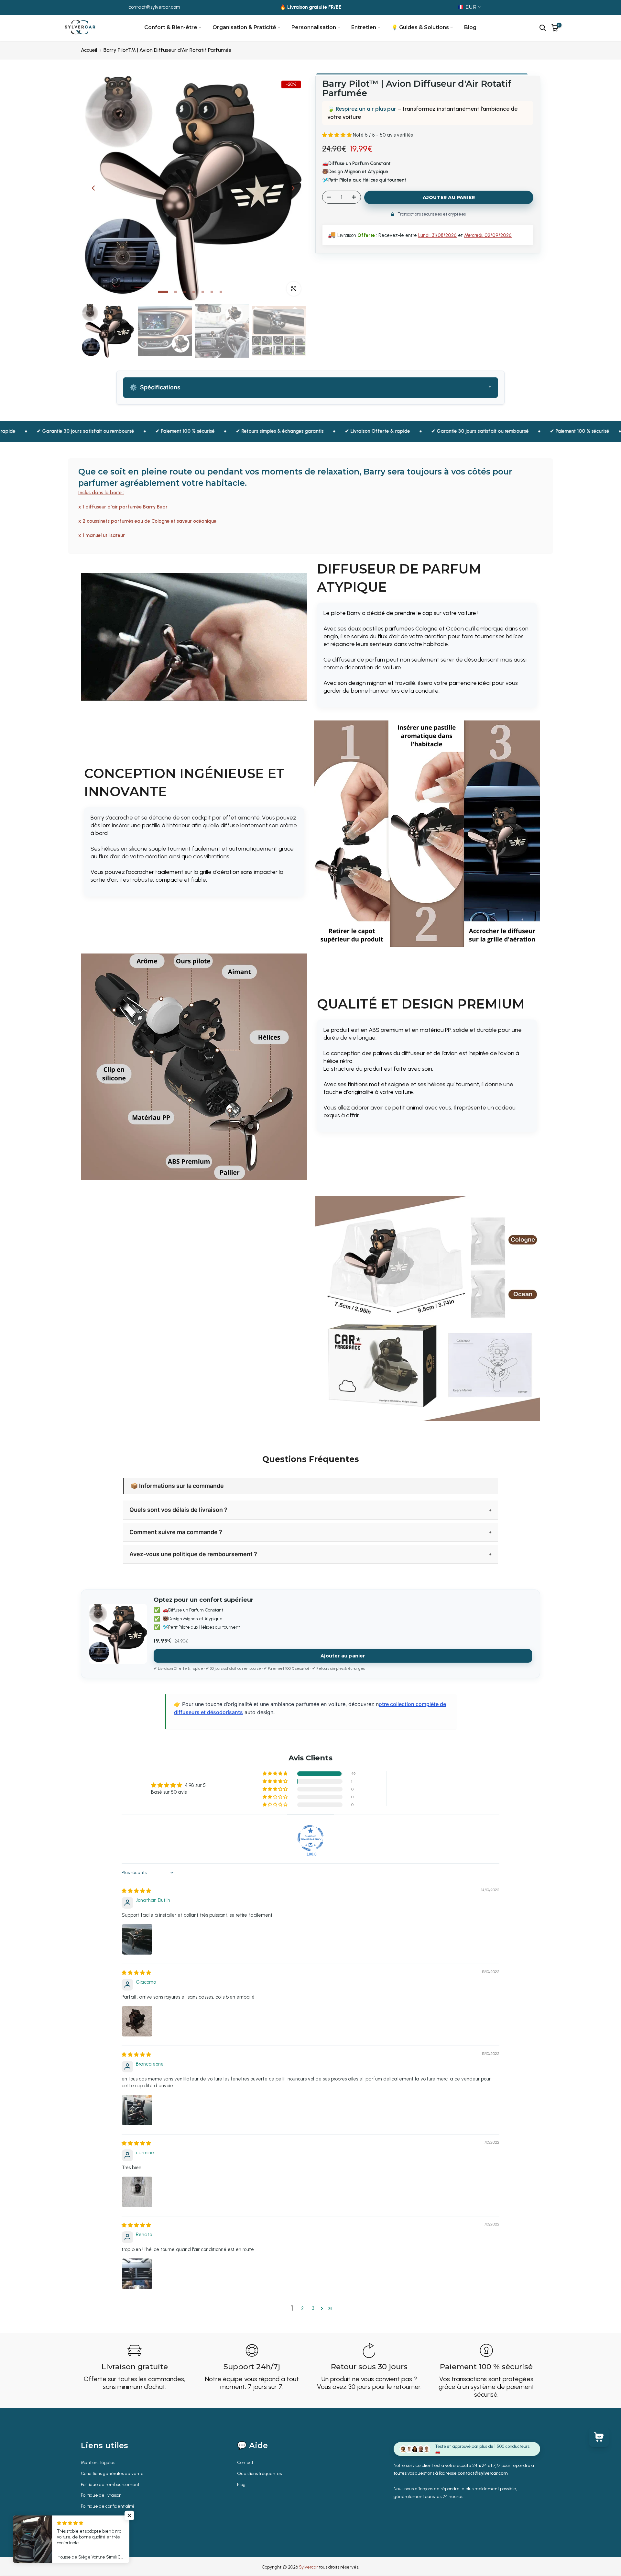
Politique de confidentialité (108, 2506)
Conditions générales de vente (112, 2474)
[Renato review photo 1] (137, 2274)
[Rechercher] (543, 28)
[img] (136, 1891)
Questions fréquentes (259, 2474)
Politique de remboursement (110, 2485)
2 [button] (302, 2308)
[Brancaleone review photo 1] (137, 2110)
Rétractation (93, 2517)
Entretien (364, 27)
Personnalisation (314, 27)
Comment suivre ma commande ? (176, 1532)
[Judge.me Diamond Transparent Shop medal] (310, 1838)
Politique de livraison (101, 2495)
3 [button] (313, 2308)
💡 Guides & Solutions (420, 27)
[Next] (293, 188)
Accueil (89, 50)
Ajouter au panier (343, 1656)
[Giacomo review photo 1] (137, 2021)
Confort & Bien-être (171, 27)
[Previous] (94, 188)
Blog (470, 27)
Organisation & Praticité (244, 27)
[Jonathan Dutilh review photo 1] (137, 1939)
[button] (338, 135)
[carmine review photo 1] (137, 2192)
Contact (245, 2463)
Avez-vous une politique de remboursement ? (193, 1554)
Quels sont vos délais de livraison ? (178, 1510)
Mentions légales (98, 2463)
